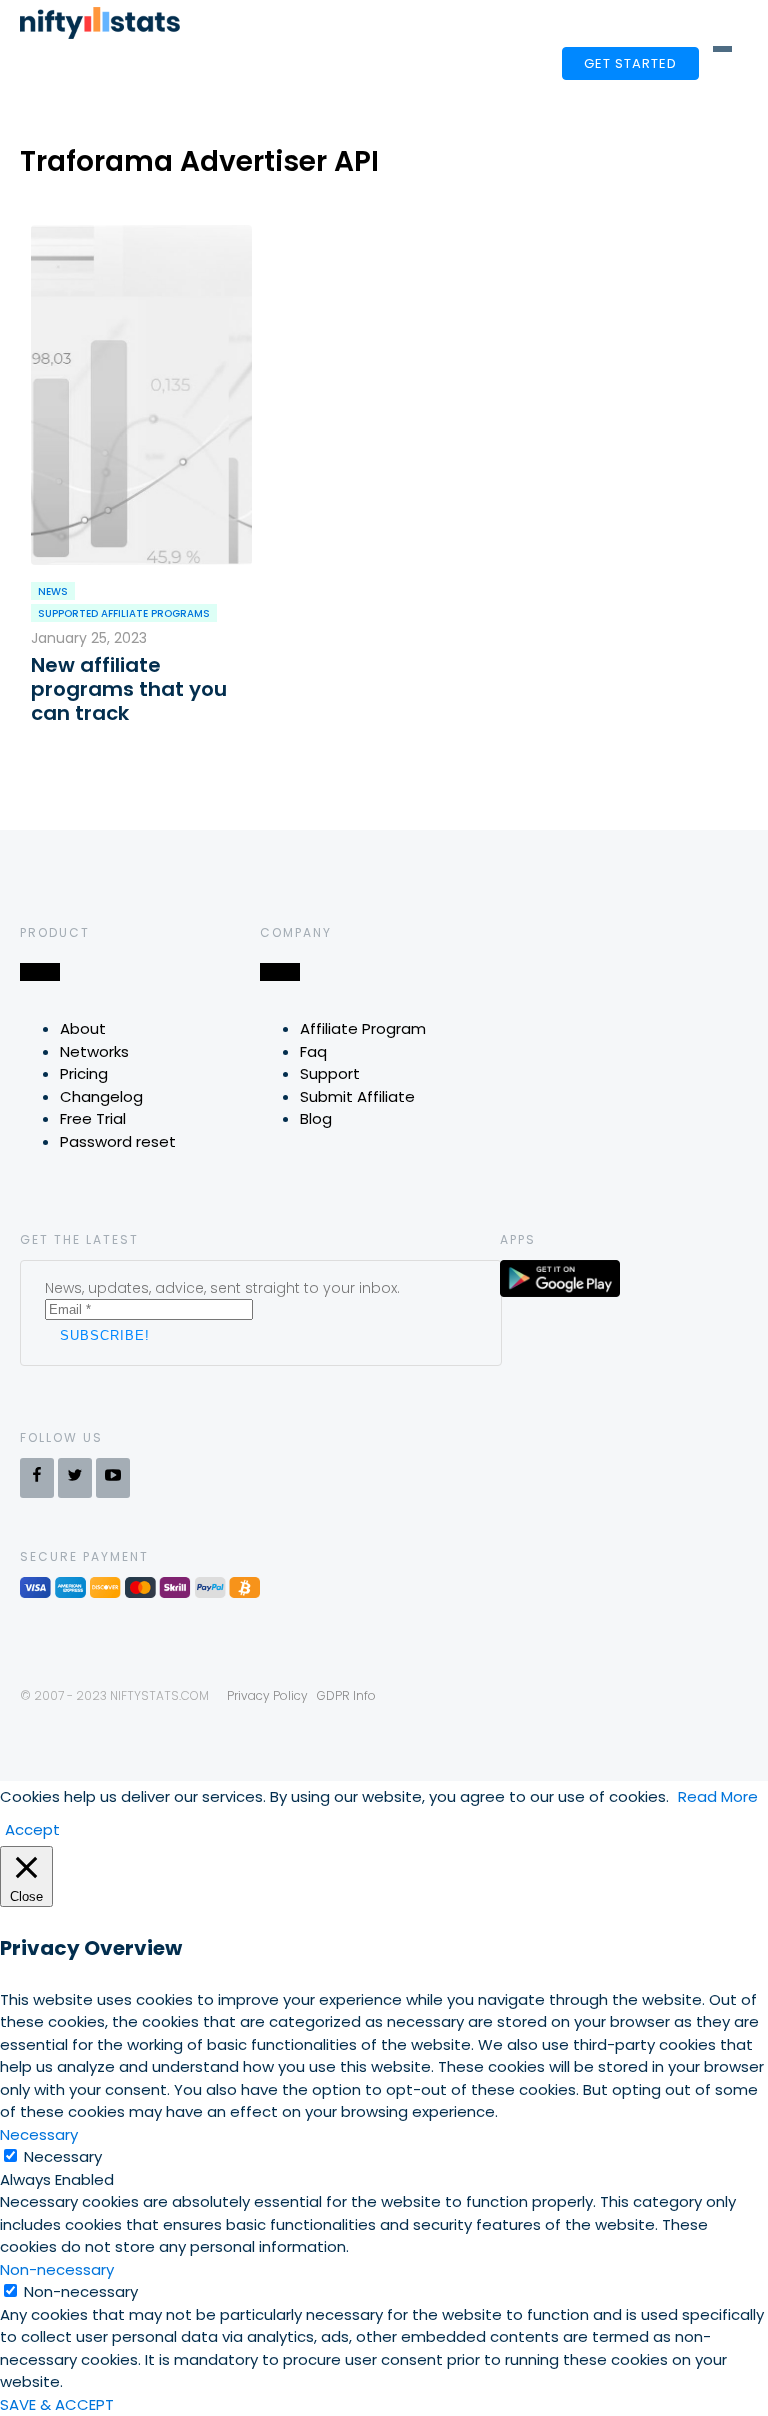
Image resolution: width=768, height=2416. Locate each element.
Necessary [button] (39, 2134)
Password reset (118, 1141)
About (83, 1028)
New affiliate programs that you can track (129, 689)
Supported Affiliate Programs (124, 613)
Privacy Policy (267, 1695)
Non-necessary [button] (57, 2269)
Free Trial (93, 1118)
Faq (313, 1051)
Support (330, 1073)
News (53, 591)
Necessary (63, 2156)
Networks (94, 1051)
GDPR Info (346, 1695)
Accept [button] (32, 1829)
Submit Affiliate (357, 1096)
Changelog (101, 1096)
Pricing (84, 1073)
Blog (316, 1118)
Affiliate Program (363, 1028)
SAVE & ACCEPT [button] (57, 2404)
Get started (630, 63)
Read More (718, 1796)
